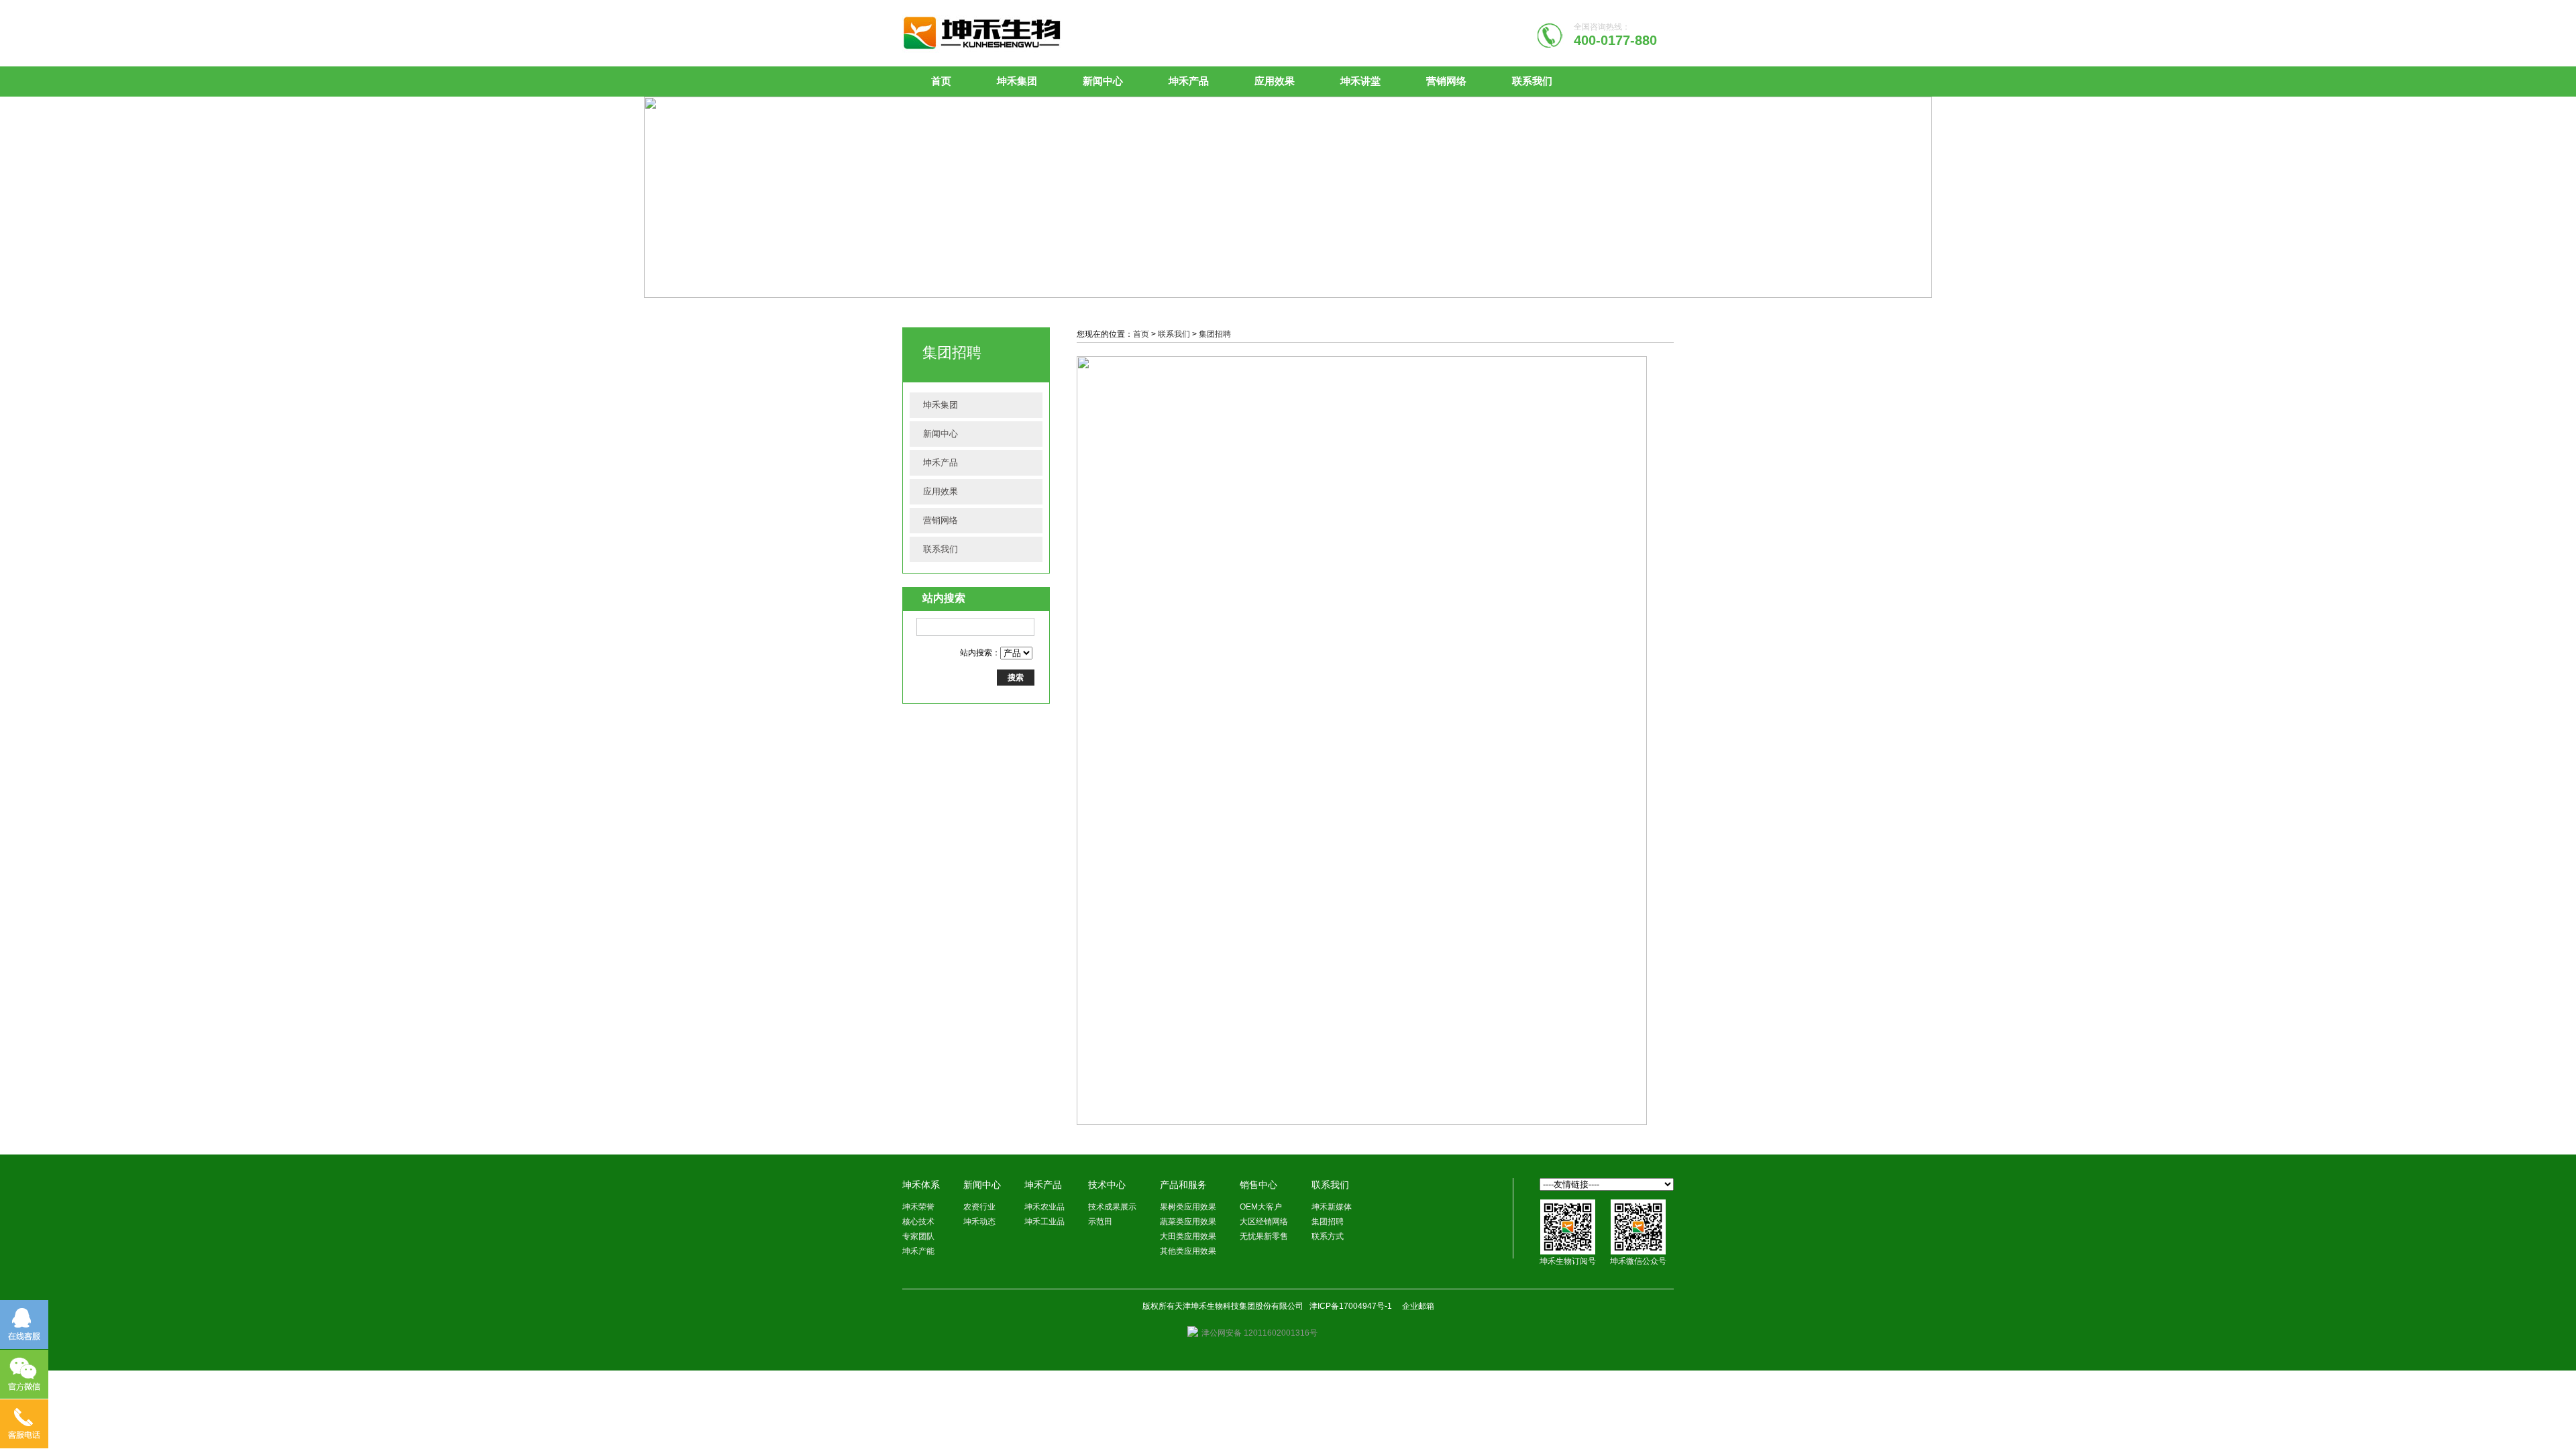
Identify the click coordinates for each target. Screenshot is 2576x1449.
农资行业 (979, 1207)
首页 (941, 81)
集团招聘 (1215, 334)
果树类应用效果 (1188, 1207)
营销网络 (1446, 81)
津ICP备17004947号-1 (1351, 1306)
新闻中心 (1103, 81)
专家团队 (918, 1236)
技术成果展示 (1112, 1207)
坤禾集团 (1017, 81)
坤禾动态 (979, 1222)
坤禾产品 (1189, 81)
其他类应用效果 (1188, 1251)
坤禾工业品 (1044, 1222)
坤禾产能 (918, 1251)
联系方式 (1328, 1236)
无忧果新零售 (1264, 1236)
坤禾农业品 (1044, 1207)
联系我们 (1532, 81)
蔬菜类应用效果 (1188, 1222)
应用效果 (1275, 81)
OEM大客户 (1261, 1207)
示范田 (1100, 1222)
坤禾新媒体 (1332, 1207)
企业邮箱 (1418, 1306)
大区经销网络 (1264, 1222)
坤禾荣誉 (918, 1207)
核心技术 (918, 1222)
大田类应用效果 (1188, 1236)
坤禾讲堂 (1360, 81)
